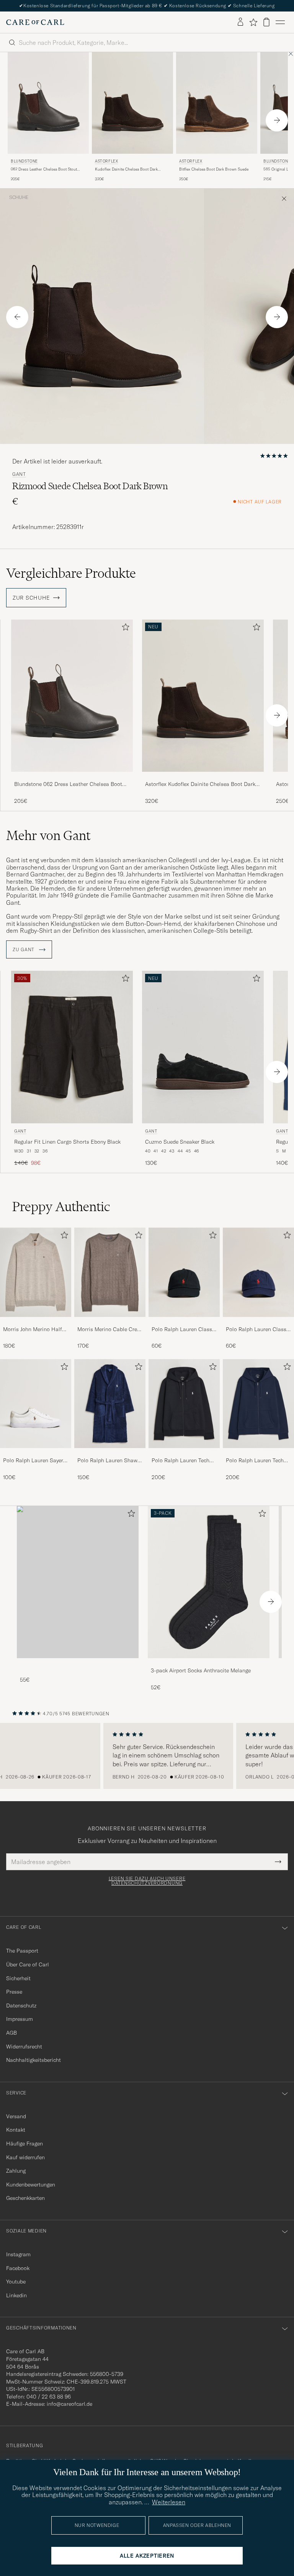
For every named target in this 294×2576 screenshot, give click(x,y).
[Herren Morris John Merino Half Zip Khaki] (36, 1272)
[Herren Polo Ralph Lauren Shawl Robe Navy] (110, 1404)
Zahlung (16, 2171)
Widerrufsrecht (24, 2047)
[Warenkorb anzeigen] (266, 22)
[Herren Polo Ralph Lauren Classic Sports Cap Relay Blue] (258, 1272)
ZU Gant (24, 950)
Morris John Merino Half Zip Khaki (33, 1330)
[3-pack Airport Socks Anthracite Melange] (209, 1663)
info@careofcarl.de (69, 2404)
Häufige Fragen (24, 2144)
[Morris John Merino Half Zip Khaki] (36, 1322)
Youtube (16, 2282)
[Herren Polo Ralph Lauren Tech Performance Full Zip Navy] (258, 1404)
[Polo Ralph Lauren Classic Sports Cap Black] (184, 1322)
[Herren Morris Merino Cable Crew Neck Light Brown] (110, 1272)
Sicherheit (18, 1978)
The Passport (22, 1951)
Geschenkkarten (25, 2198)
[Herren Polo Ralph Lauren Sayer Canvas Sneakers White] (36, 1404)
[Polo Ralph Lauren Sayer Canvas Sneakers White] (36, 1453)
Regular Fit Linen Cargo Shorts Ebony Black (67, 1142)
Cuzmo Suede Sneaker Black (180, 1142)
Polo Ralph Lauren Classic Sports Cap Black (184, 1330)
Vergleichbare (71, 573)
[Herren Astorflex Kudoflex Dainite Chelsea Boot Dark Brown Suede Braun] (132, 103)
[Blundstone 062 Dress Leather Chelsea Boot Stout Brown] (72, 777)
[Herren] (78, 1582)
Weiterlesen (169, 2502)
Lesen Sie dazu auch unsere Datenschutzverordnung (147, 1881)
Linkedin (16, 2295)
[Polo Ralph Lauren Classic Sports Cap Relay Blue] (258, 1322)
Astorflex (106, 161)
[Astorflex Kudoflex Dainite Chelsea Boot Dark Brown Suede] (203, 777)
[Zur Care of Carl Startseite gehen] (35, 22)
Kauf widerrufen (25, 2157)
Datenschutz (21, 2006)
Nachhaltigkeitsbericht (33, 2060)
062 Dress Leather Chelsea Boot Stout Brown (44, 169)
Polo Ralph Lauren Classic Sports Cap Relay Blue (258, 1330)
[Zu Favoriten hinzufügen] (124, 629)
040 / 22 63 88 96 (49, 2397)
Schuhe (19, 197)
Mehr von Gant (48, 835)
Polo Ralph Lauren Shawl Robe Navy (108, 1461)
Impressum (20, 2019)
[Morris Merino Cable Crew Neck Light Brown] (110, 1322)
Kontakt (16, 2130)
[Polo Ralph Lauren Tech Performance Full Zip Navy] (258, 1453)
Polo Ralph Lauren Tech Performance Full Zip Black (180, 1461)
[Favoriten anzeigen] (253, 22)
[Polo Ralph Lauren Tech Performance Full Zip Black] (184, 1453)
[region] (147, 1756)
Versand (16, 2116)
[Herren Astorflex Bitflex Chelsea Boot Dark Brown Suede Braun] (217, 103)
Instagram (18, 2254)
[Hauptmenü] (280, 22)
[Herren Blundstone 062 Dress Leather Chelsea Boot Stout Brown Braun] (48, 103)
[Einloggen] (240, 22)
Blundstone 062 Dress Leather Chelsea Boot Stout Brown (68, 784)
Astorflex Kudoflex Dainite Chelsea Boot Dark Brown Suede (200, 784)
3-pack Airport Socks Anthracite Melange (201, 1670)
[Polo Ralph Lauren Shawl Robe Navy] (110, 1453)
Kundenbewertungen (31, 2185)
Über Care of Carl (28, 1964)
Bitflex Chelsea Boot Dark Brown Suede (214, 169)
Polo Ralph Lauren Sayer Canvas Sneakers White (33, 1461)
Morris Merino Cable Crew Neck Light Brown (109, 1330)
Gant (19, 474)
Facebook (18, 2268)
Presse (14, 1992)
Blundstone (24, 161)
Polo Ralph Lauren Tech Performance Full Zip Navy (258, 1461)
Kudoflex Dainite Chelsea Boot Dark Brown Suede (126, 169)
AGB (11, 2033)
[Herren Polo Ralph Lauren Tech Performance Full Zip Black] (184, 1404)
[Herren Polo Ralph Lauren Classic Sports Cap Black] (184, 1272)
